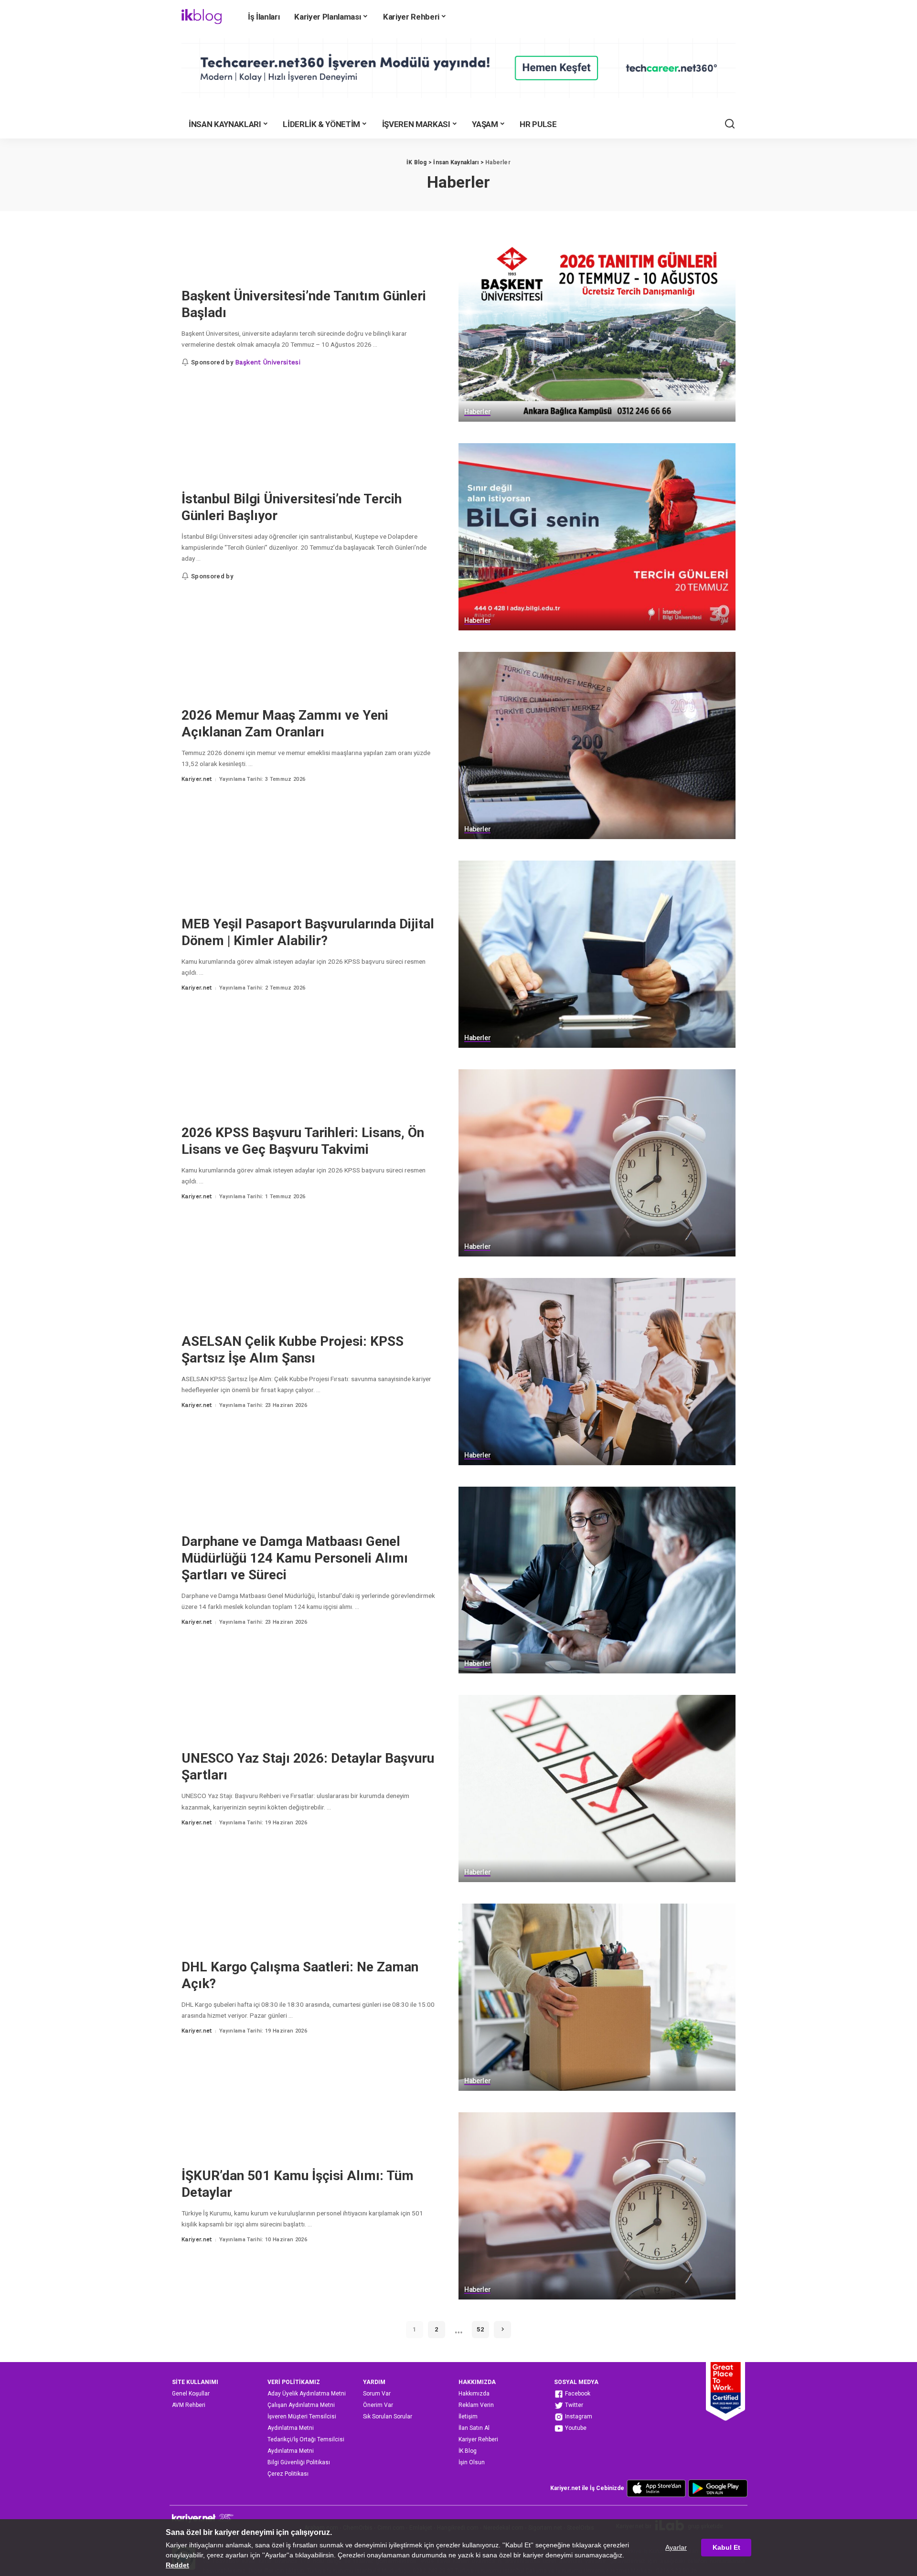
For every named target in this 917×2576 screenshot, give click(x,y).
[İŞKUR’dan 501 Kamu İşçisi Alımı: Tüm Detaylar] (597, 2206)
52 (480, 2329)
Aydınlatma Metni (291, 2428)
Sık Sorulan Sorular (388, 2416)
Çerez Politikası (288, 2474)
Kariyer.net (197, 779)
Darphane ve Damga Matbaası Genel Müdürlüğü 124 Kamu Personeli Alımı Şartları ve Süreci (295, 1558)
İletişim (468, 2416)
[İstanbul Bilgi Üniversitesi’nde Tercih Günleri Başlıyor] (597, 537)
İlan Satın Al (474, 2428)
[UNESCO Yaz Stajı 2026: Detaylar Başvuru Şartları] (597, 1788)
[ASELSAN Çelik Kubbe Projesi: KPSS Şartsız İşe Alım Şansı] (597, 1372)
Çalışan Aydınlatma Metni (301, 2405)
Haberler (477, 412)
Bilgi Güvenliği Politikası (299, 2462)
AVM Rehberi (189, 2405)
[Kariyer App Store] (656, 2488)
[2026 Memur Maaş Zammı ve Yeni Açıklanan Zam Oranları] (597, 745)
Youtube (575, 2428)
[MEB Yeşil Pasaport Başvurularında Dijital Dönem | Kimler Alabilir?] (597, 954)
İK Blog (468, 2451)
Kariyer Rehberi (478, 2439)
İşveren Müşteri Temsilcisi (302, 2416)
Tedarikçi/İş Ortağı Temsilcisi (306, 2439)
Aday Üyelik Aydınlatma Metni (307, 2394)
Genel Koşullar (191, 2394)
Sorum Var (377, 2394)
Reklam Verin (476, 2405)
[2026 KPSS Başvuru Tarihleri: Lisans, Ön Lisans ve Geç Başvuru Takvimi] (597, 1163)
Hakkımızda (474, 2394)
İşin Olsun (472, 2462)
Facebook (577, 2394)
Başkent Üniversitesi (268, 362)
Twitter (573, 2405)
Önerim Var (378, 2405)
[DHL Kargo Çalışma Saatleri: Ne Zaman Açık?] (597, 1997)
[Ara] (730, 124)
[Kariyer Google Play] (718, 2488)
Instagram (578, 2416)
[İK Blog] (202, 17)
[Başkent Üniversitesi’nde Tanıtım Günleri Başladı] (597, 329)
